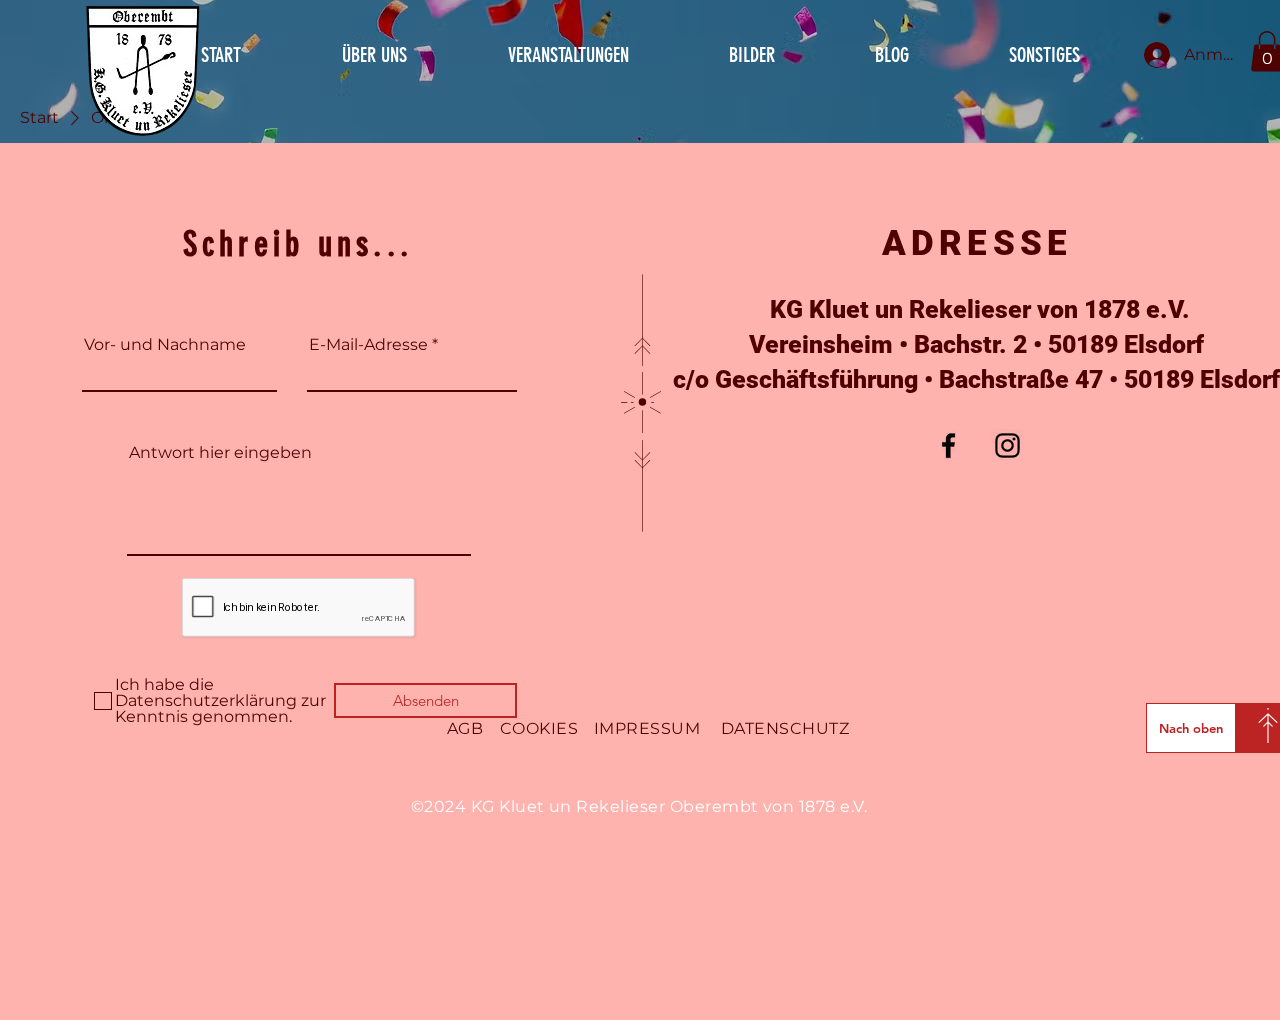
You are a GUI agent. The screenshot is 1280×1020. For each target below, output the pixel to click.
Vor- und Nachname (165, 345)
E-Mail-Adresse (368, 345)
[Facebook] (948, 445)
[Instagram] (1007, 445)
